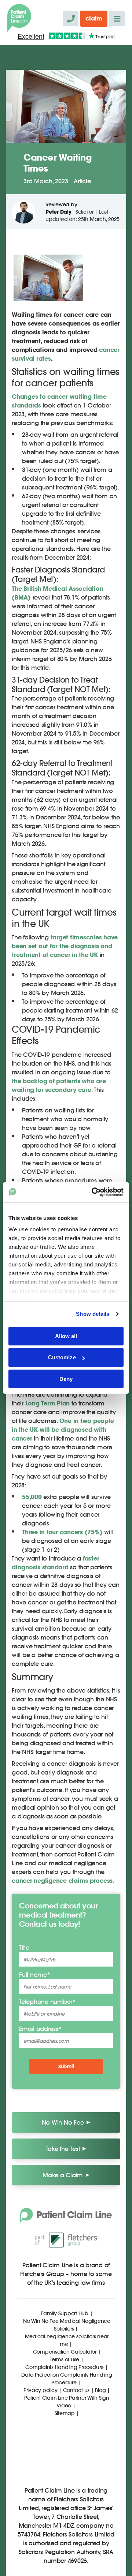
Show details (93, 1314)
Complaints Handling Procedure (65, 2367)
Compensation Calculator (65, 2352)
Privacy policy (41, 2390)
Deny (66, 1379)
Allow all (66, 1336)
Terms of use (65, 2359)
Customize (62, 1357)
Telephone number (47, 2002)
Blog (100, 2390)
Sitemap (65, 2413)
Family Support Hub (65, 2313)
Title (24, 1947)
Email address (40, 2029)
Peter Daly (58, 212)
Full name (35, 1974)
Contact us (76, 2390)
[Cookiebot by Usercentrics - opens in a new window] (93, 1192)
